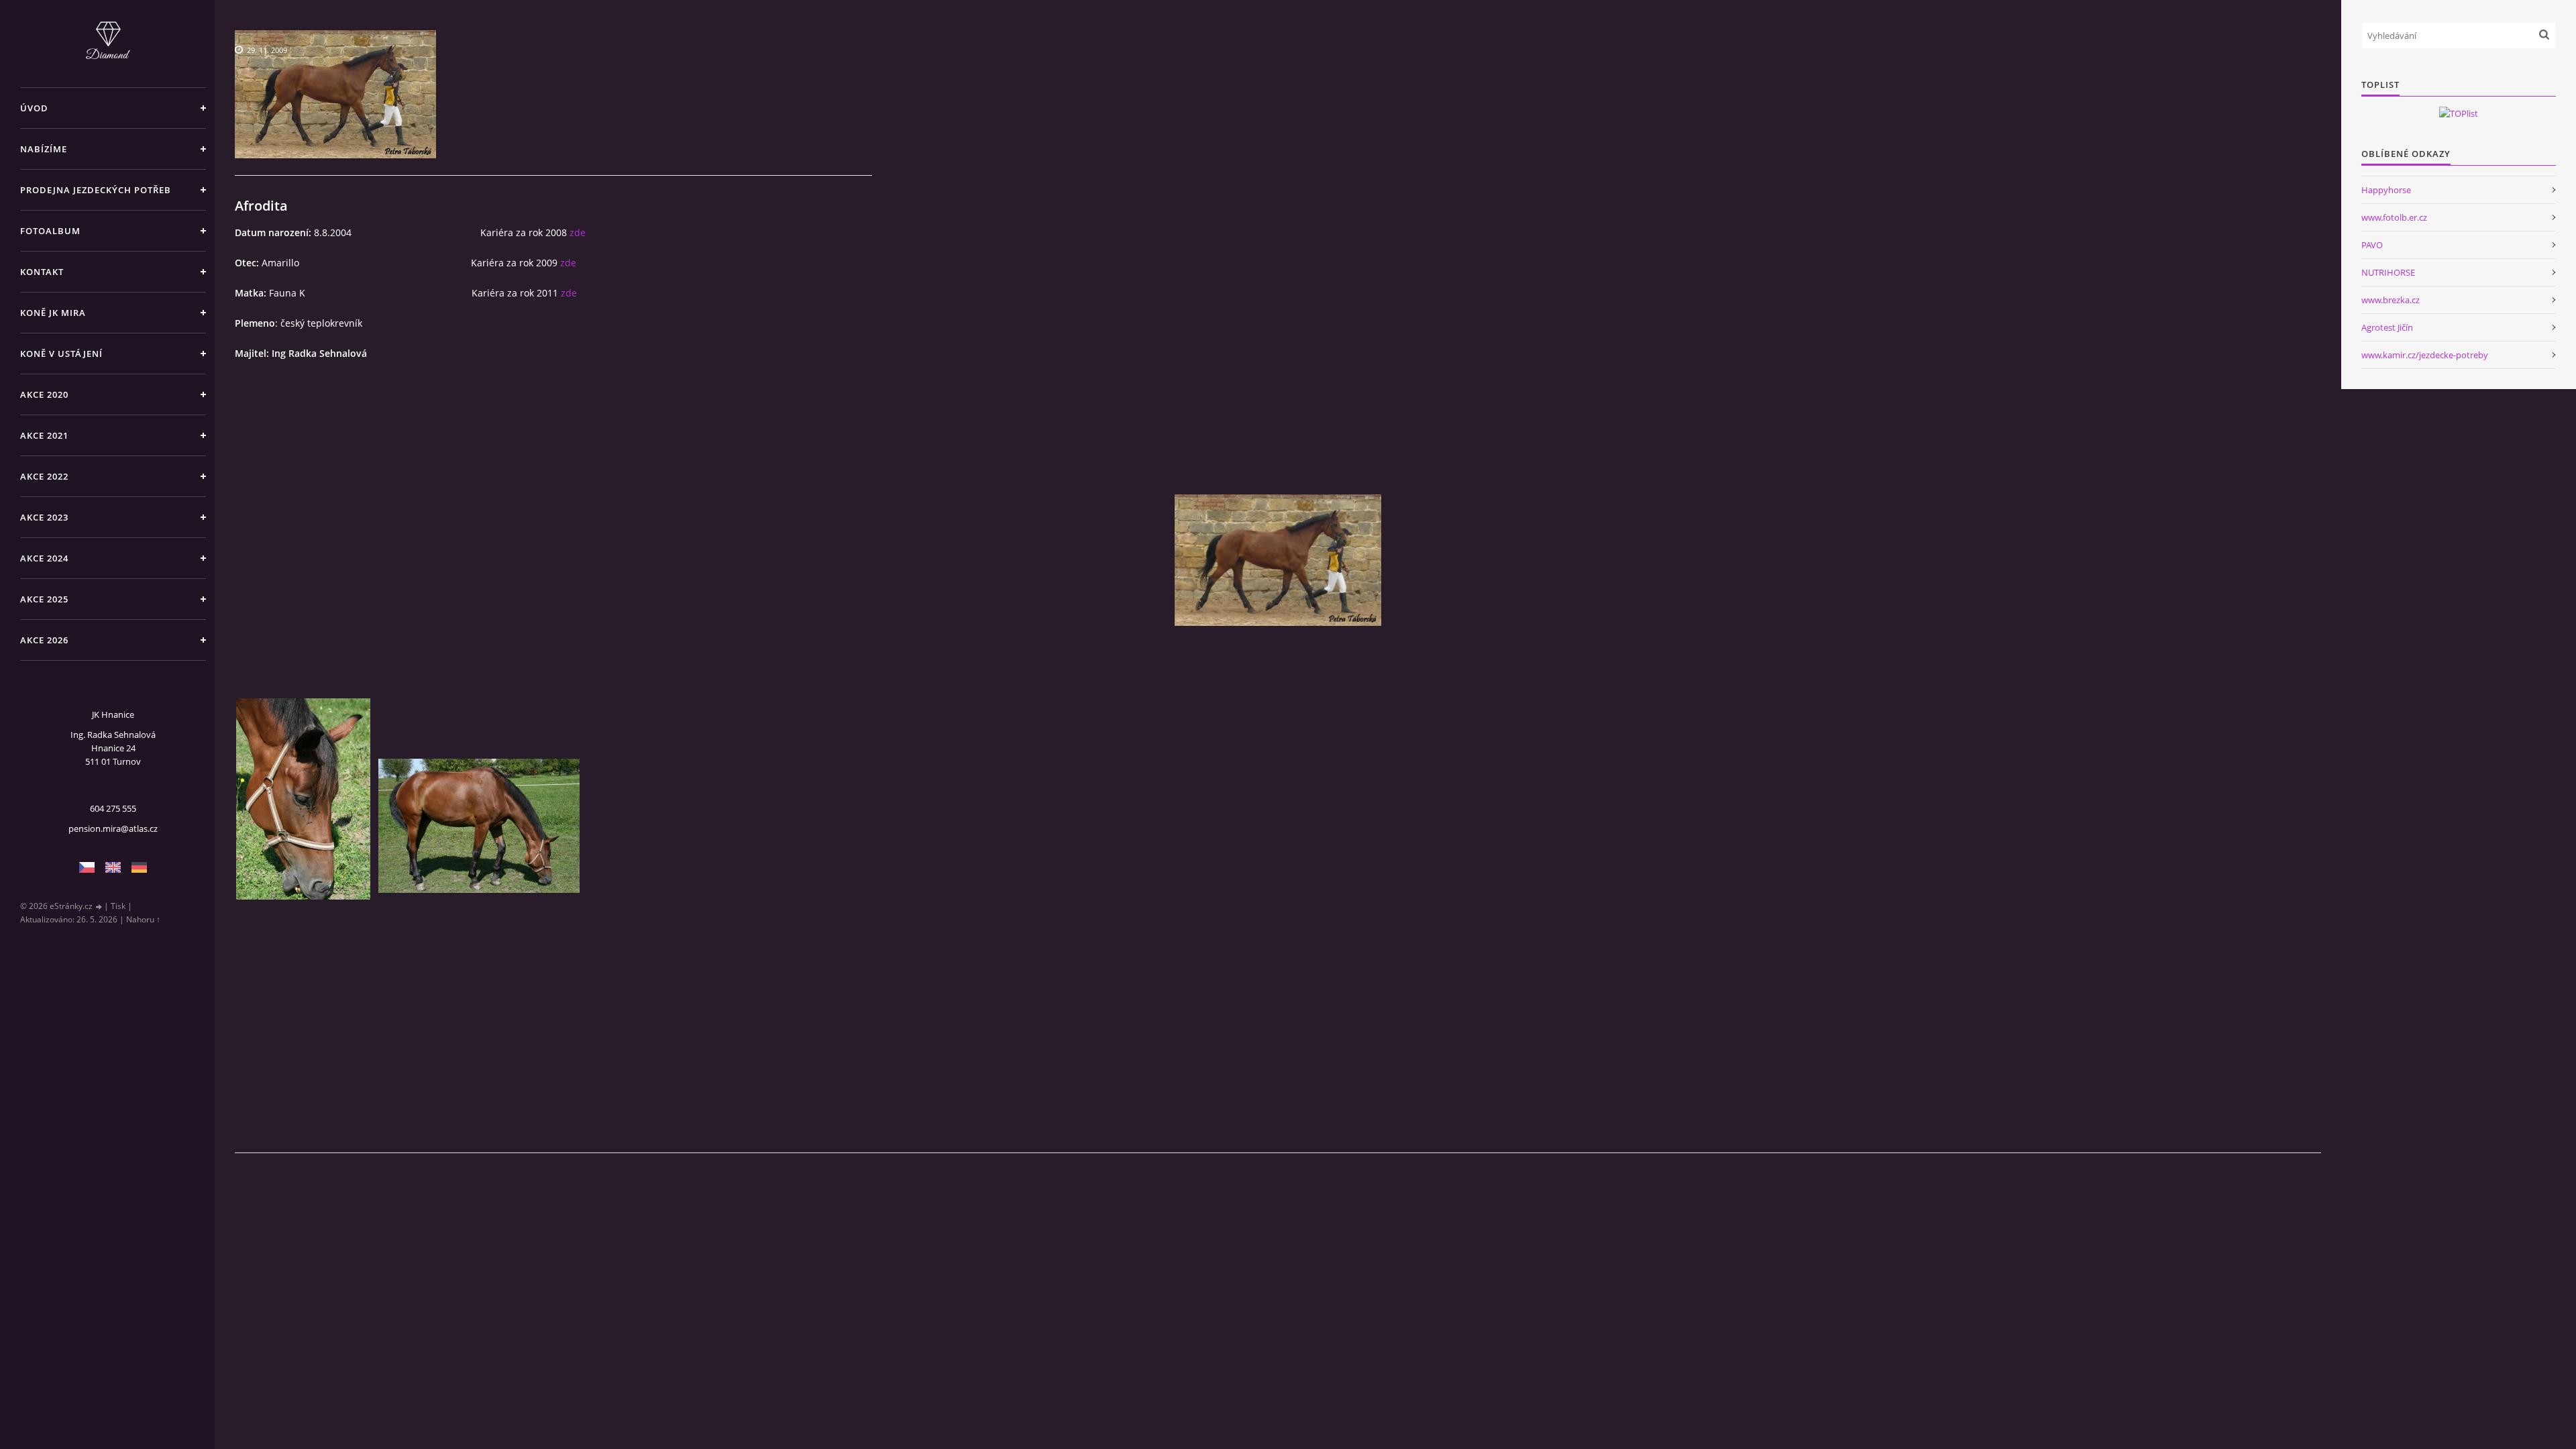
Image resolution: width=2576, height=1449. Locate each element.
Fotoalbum (50, 231)
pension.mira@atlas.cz (113, 828)
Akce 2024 (44, 558)
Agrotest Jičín (2387, 327)
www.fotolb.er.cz (2394, 217)
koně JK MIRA (53, 313)
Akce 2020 (44, 394)
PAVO (2372, 245)
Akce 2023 (44, 517)
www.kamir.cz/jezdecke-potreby (2425, 355)
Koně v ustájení (61, 354)
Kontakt (42, 272)
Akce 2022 (44, 476)
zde (578, 232)
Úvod (34, 108)
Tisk (118, 906)
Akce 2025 (44, 599)
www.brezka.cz (2391, 300)
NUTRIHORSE (2388, 272)
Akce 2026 (44, 640)
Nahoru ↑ (143, 919)
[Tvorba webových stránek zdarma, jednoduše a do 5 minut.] (99, 907)
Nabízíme (44, 149)
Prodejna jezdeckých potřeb (96, 190)
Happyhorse (2386, 190)
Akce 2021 (44, 435)
